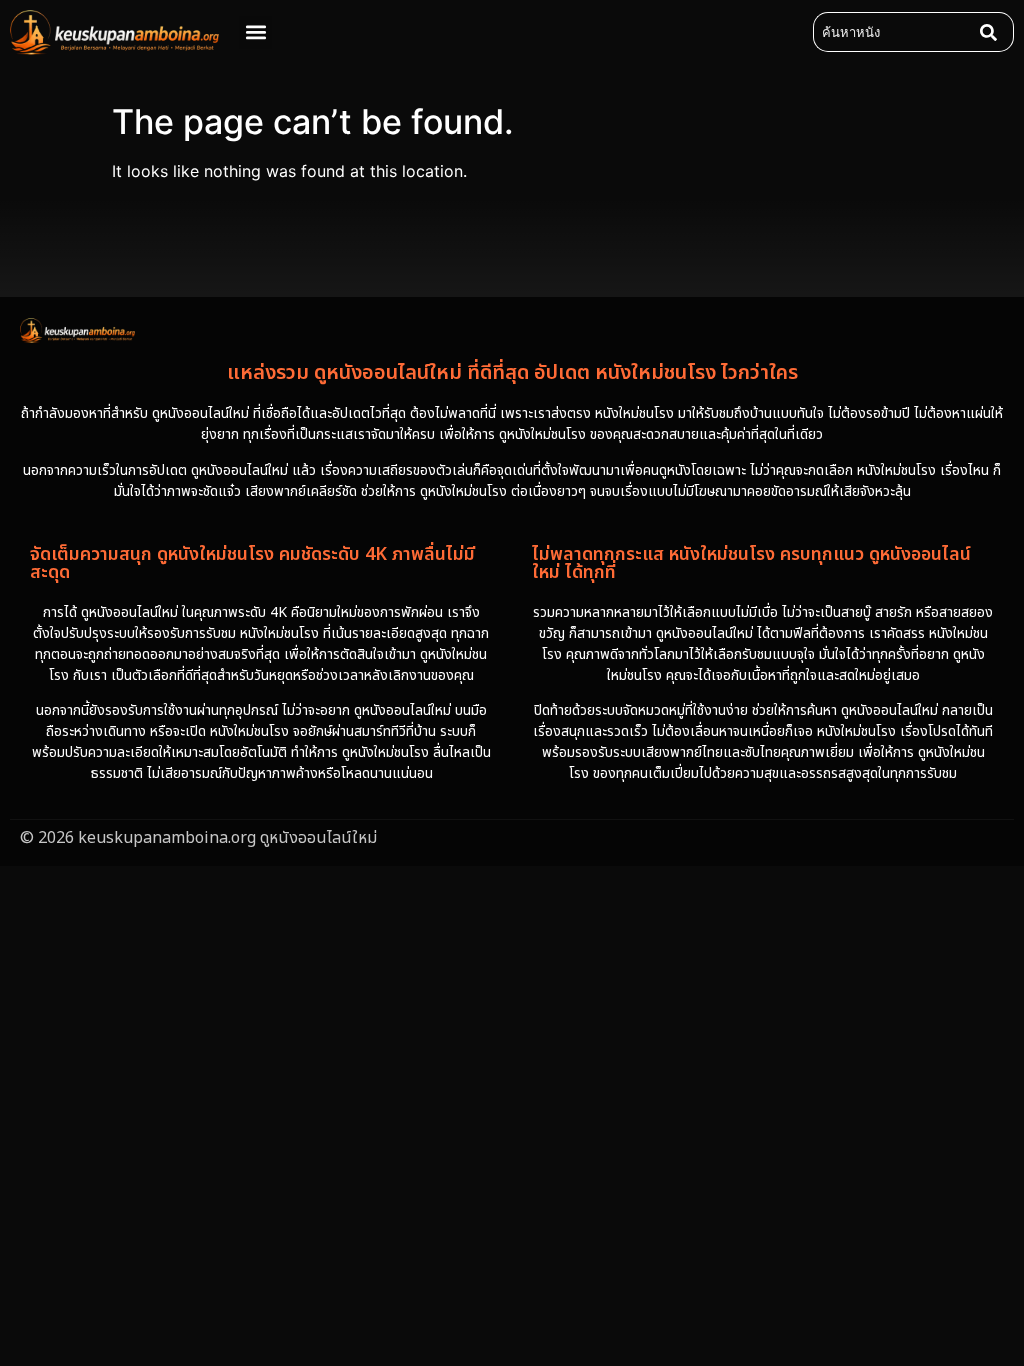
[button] (255, 32)
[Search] (993, 32)
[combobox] (892, 32)
